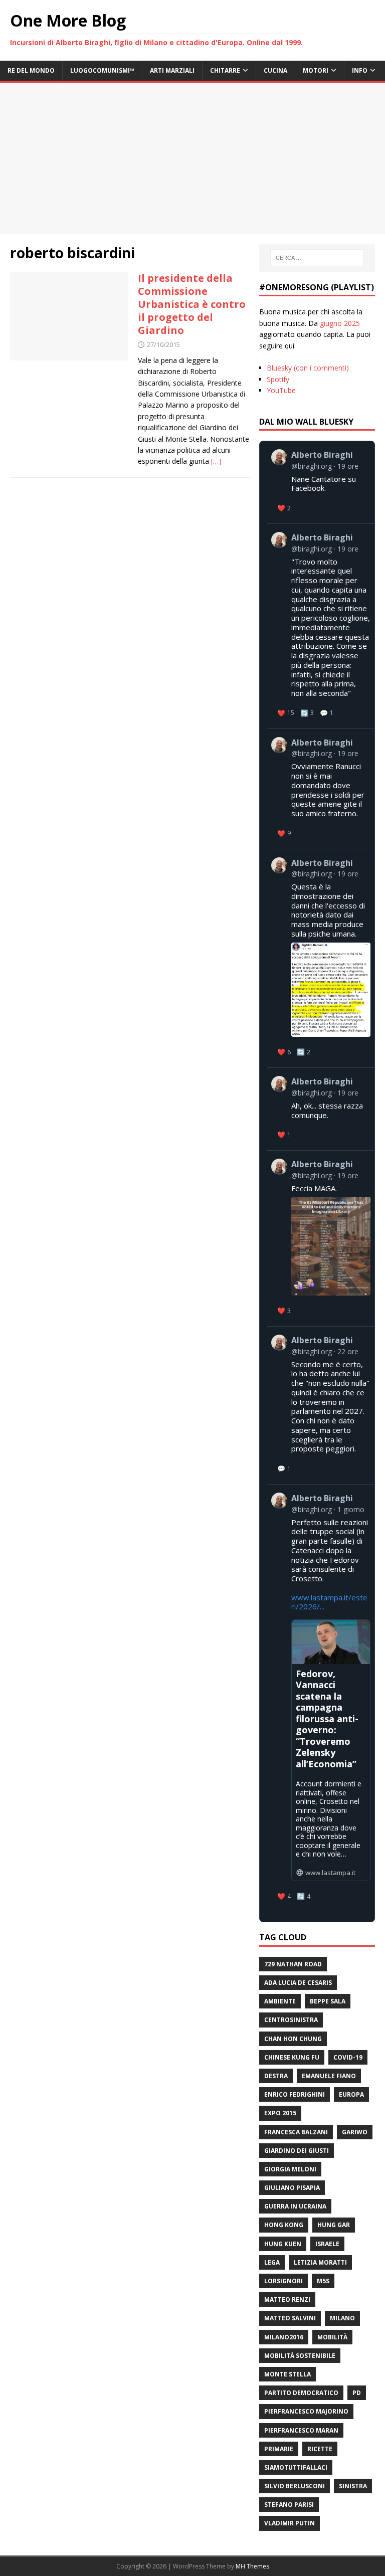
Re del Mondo (31, 70)
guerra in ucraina (295, 2206)
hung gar (334, 2225)
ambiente (280, 2001)
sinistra (353, 2486)
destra (276, 2076)
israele (327, 2244)
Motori (316, 70)
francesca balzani (296, 2132)
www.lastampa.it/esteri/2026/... (329, 1602)
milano (342, 2318)
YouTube (281, 390)
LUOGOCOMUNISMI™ (102, 70)
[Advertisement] (192, 158)
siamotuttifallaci (296, 2467)
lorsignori (283, 2281)
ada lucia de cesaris (298, 1983)
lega (272, 2262)
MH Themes (252, 2566)
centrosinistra (291, 2020)
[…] (216, 461)
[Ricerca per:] (317, 258)
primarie (279, 2449)
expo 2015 (280, 2113)
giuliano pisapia (292, 2188)
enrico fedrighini (295, 2094)
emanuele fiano (329, 2076)
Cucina (275, 70)
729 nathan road (293, 1964)
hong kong (284, 2225)
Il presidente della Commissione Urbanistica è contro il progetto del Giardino (192, 304)
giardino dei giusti (297, 2151)
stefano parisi (289, 2505)
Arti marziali (172, 70)
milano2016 (284, 2337)
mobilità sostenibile (300, 2356)
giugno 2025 (340, 323)
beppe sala (328, 2001)
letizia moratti (320, 2262)
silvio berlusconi (295, 2486)
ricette (320, 2449)
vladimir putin (290, 2523)
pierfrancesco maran (301, 2430)
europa (351, 2094)
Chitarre (225, 70)
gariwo (355, 2132)
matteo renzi (287, 2299)
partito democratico (301, 2393)
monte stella (287, 2374)
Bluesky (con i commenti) (308, 368)
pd (357, 2393)
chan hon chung (293, 2039)
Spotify (278, 379)
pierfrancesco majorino (306, 2411)
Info (360, 70)
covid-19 (348, 2057)
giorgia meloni (290, 2169)
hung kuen (283, 2244)
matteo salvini (290, 2318)
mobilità (332, 2337)
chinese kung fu (292, 2057)
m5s (323, 2281)
